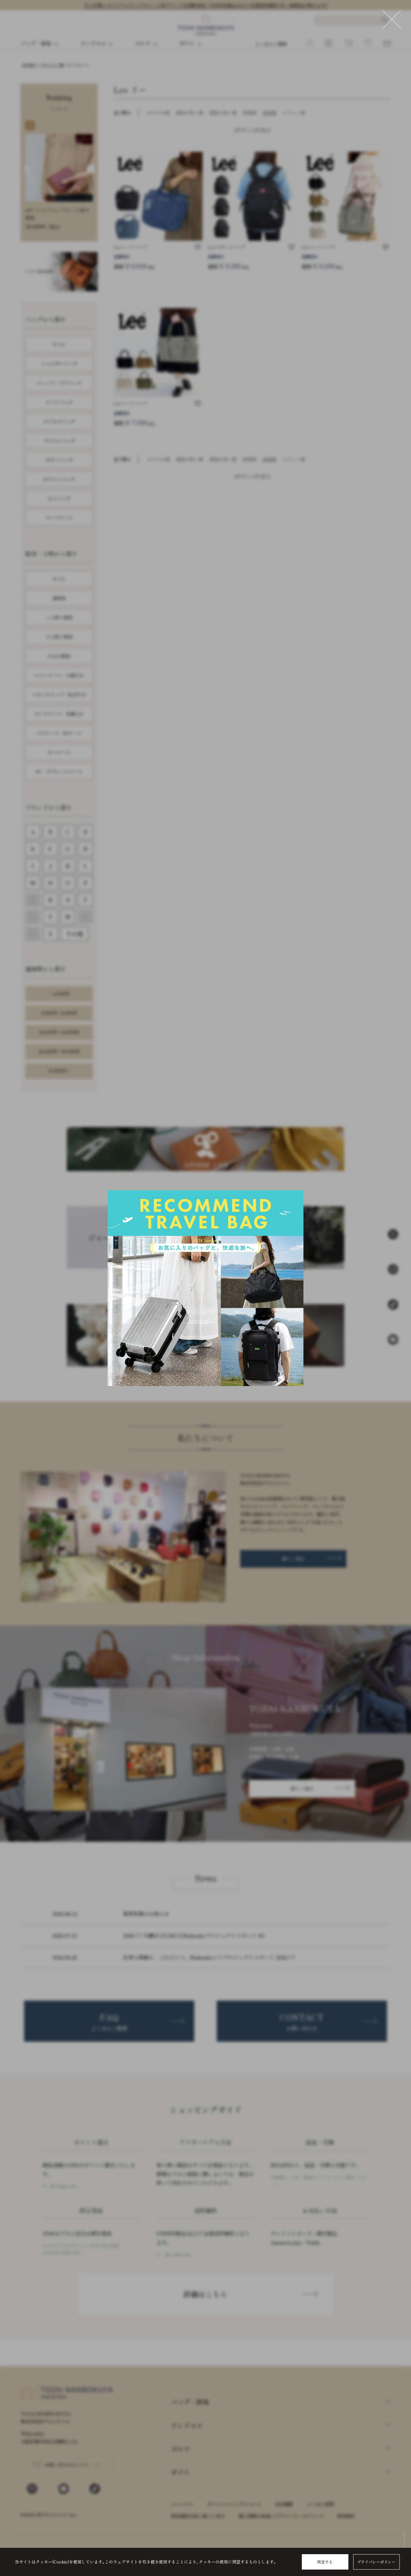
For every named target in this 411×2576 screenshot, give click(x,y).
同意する (325, 2562)
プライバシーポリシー (376, 2562)
